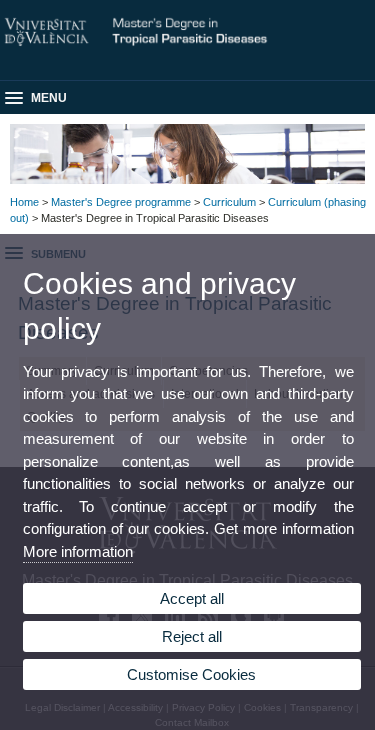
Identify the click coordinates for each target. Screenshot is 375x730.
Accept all (192, 598)
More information (78, 551)
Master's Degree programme (121, 202)
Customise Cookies (191, 674)
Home (24, 202)
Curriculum (229, 202)
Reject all (192, 636)
